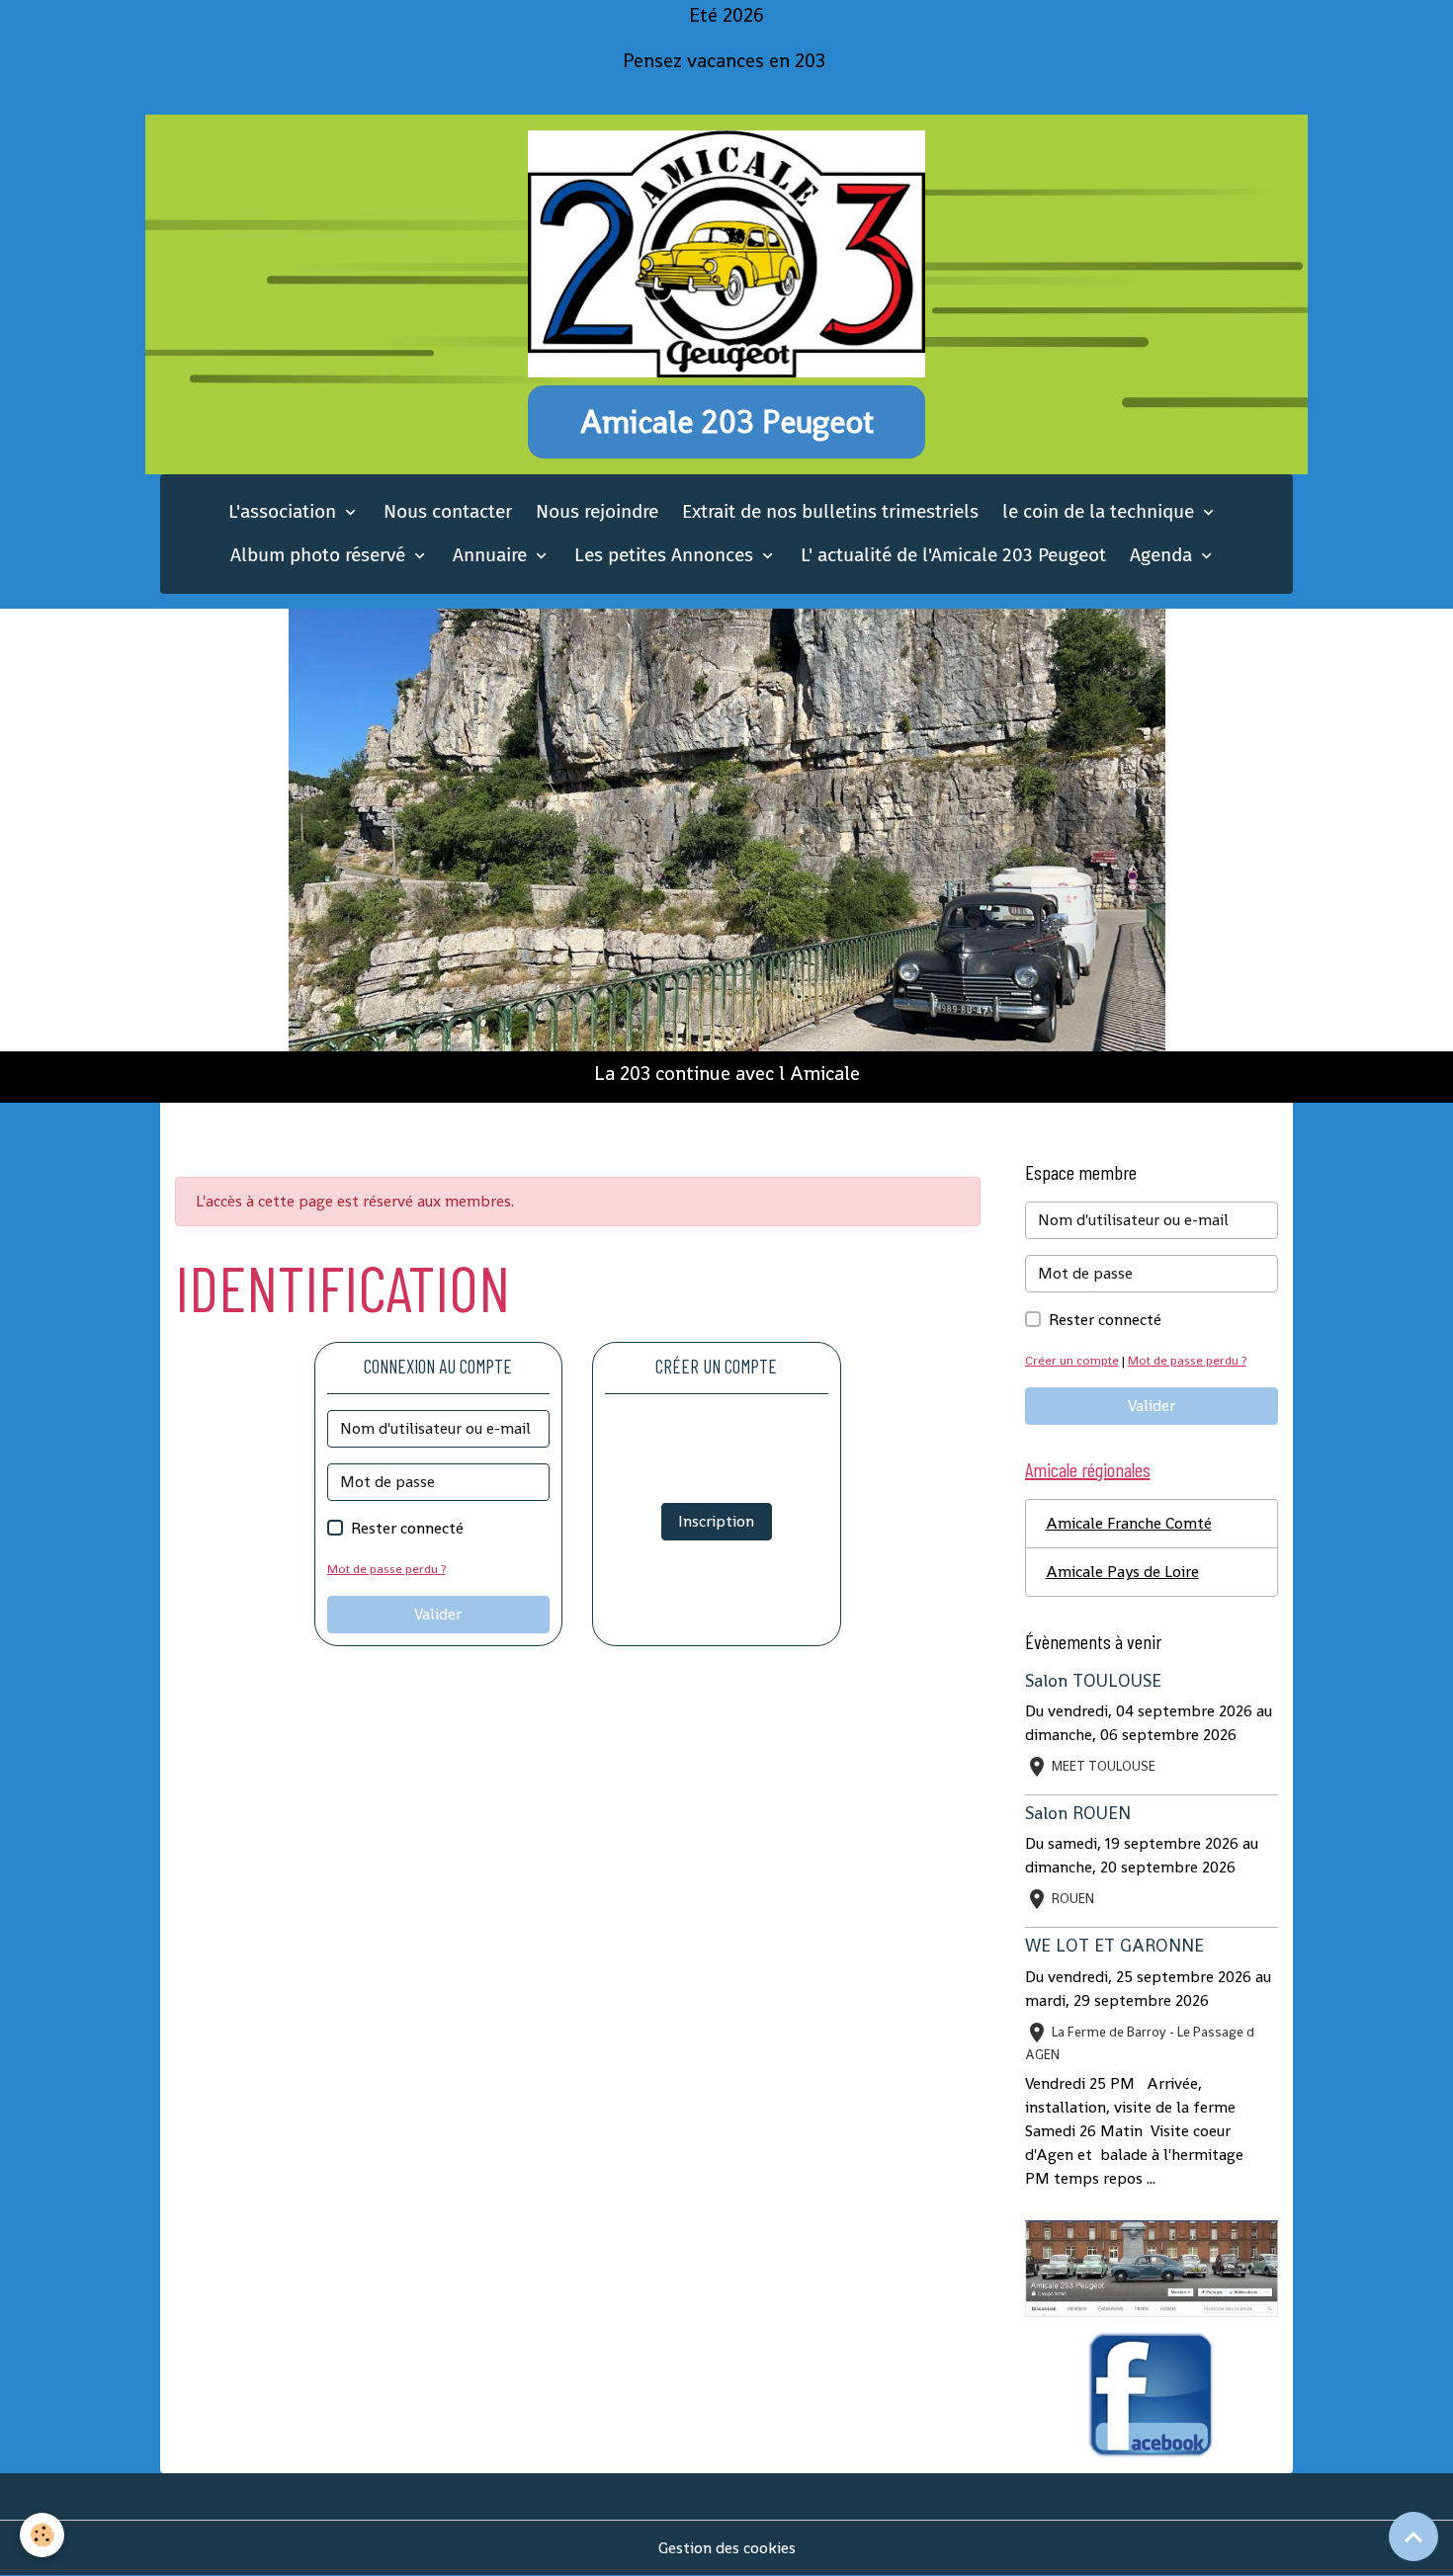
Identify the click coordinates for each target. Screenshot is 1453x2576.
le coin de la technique (1101, 511)
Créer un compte (1072, 1360)
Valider (438, 1614)
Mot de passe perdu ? (386, 1569)
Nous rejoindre (597, 511)
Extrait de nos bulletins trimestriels (830, 511)
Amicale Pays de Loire (1122, 1572)
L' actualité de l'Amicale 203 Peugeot (953, 555)
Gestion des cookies (727, 2548)
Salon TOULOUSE (1093, 1681)
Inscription (716, 1521)
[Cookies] (42, 2535)
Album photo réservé (320, 555)
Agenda (1163, 555)
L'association (285, 511)
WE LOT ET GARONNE (1114, 1946)
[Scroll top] (1413, 2536)
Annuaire (492, 555)
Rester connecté (407, 1528)
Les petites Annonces (666, 555)
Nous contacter (448, 511)
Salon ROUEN (1078, 1813)
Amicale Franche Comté (1129, 1523)
